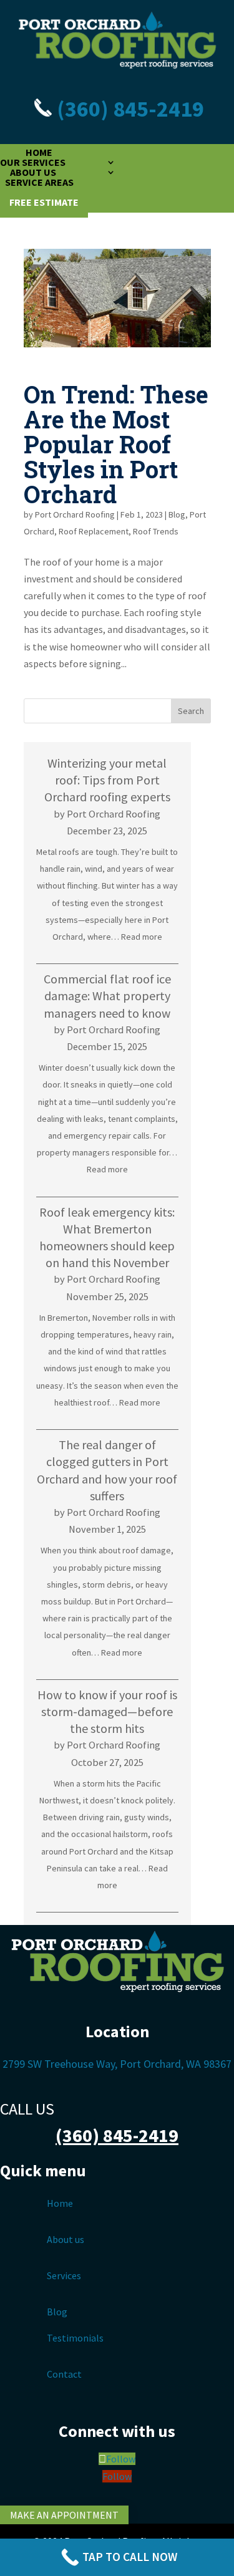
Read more (142, 937)
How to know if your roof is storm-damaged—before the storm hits (107, 1711)
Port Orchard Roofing (75, 514)
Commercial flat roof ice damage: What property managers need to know (107, 996)
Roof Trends (156, 531)
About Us (33, 172)
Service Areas (39, 182)
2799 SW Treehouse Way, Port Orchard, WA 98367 (117, 2064)
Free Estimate (44, 202)
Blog (177, 514)
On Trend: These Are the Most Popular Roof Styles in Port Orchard (116, 444)
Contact (64, 2374)
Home (39, 152)
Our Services (33, 162)
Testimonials (75, 2338)
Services (64, 2275)
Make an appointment (64, 2515)
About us (66, 2239)
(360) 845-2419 (128, 109)
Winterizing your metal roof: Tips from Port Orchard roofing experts (107, 780)
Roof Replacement (94, 531)
